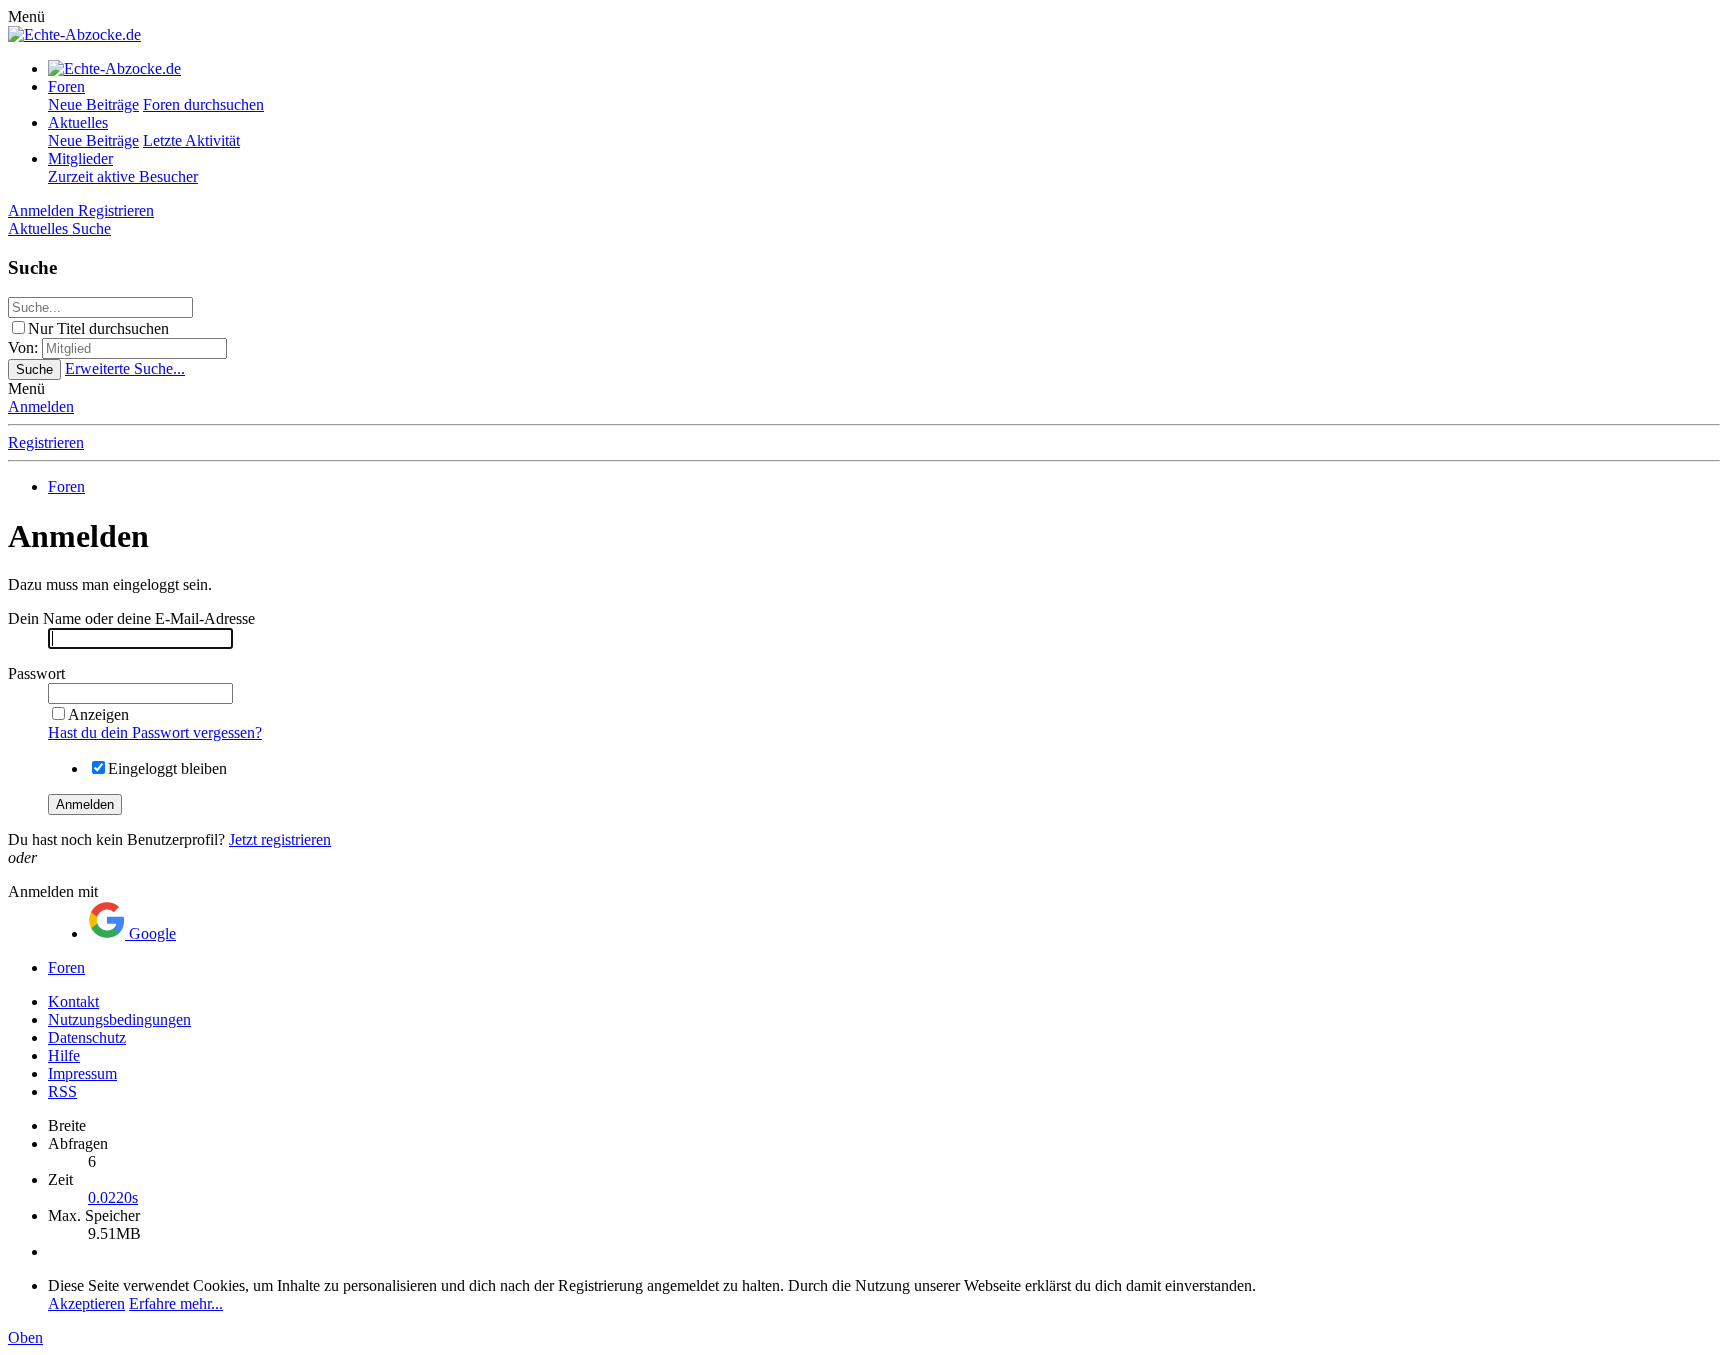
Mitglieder (80, 158)
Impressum (82, 1073)
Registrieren (46, 442)
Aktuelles (78, 122)
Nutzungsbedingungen (119, 1019)
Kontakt (73, 1001)
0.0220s (113, 1197)
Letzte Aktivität (191, 140)
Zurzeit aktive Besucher (123, 176)
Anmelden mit (53, 891)
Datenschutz (87, 1037)
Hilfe (64, 1055)
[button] (26, 16)
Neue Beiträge (93, 104)
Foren (66, 86)
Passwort (36, 673)
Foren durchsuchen (203, 104)
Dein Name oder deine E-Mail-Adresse (131, 618)
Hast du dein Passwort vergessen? (155, 732)
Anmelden (41, 406)
